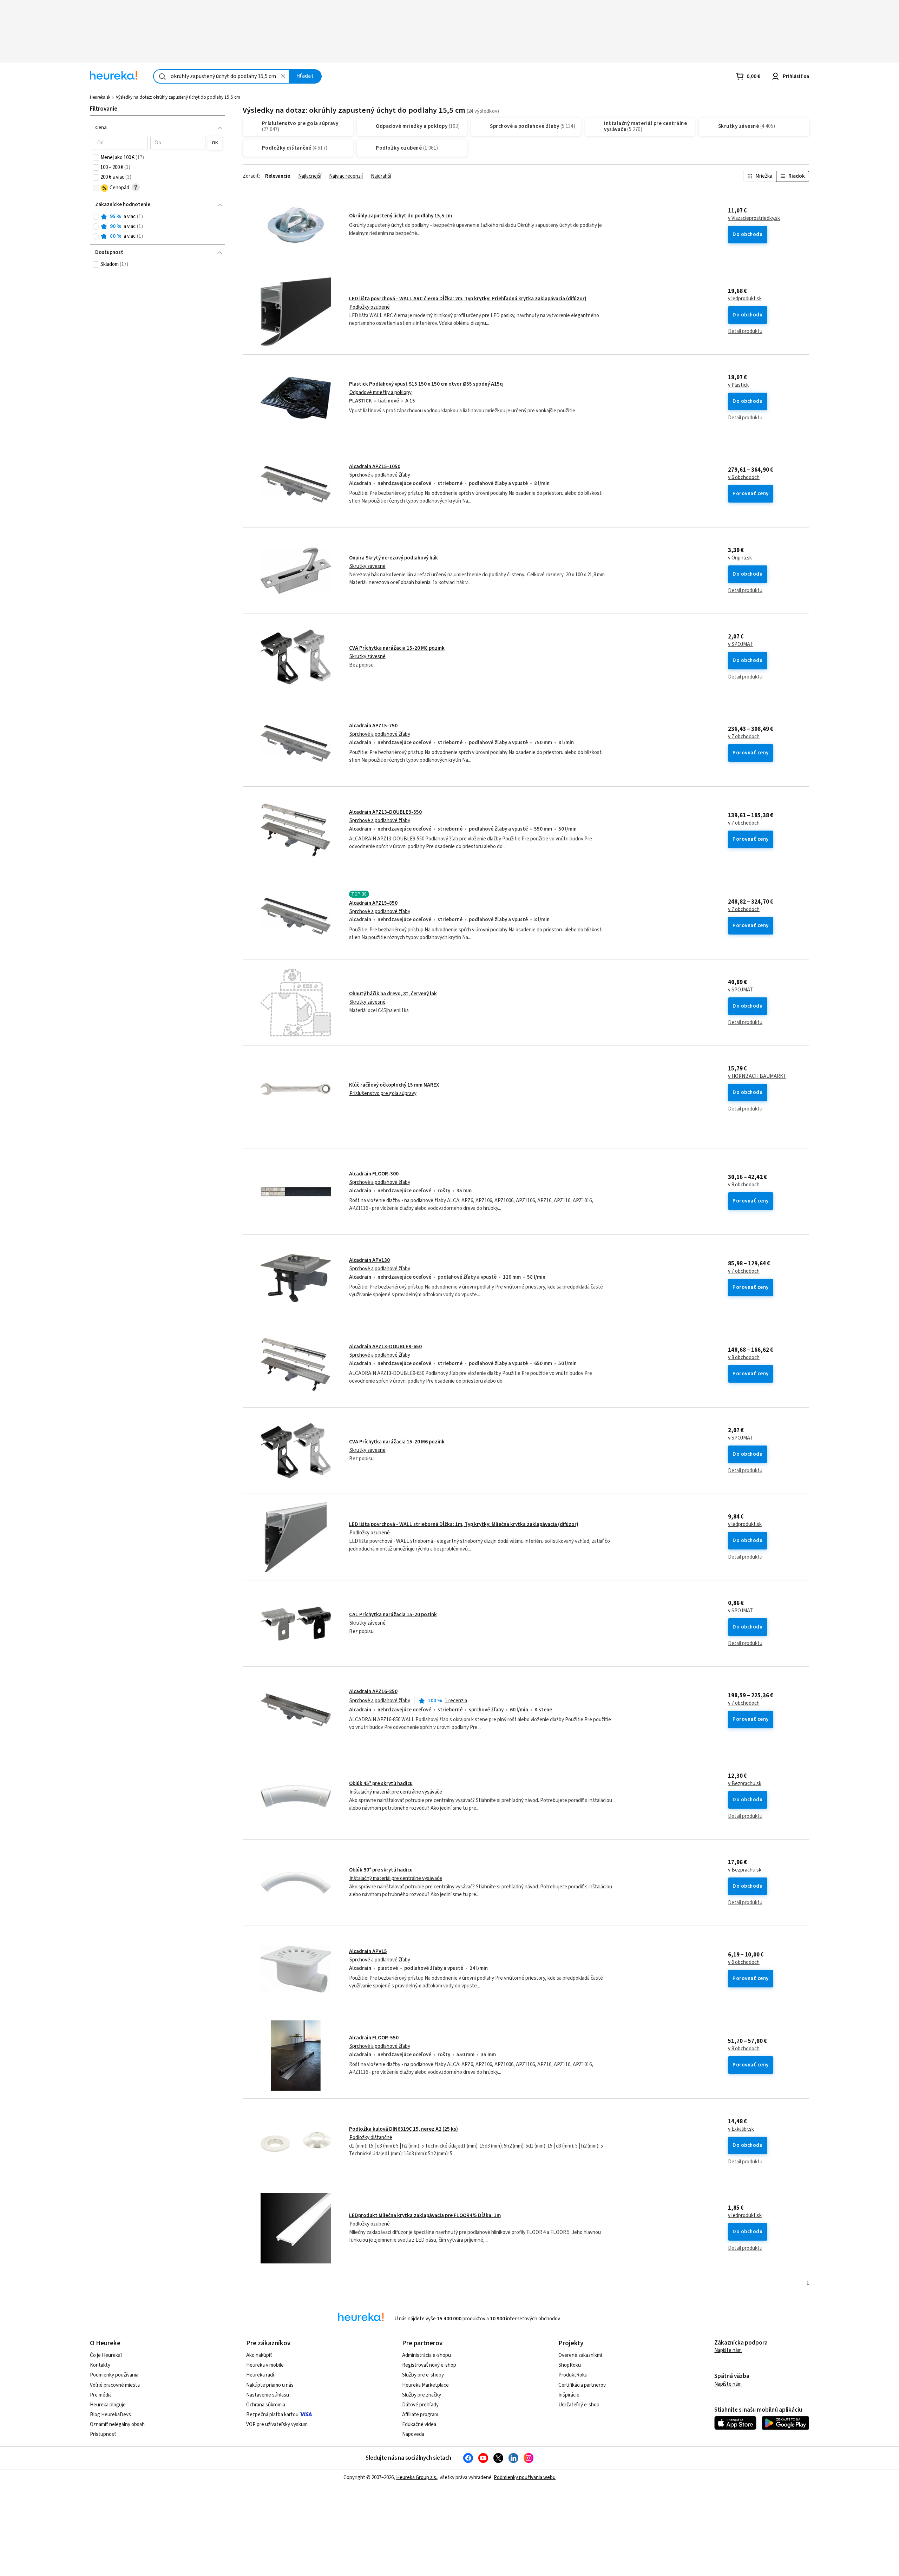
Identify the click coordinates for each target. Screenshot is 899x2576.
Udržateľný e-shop (579, 2405)
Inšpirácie (569, 2395)
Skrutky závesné (368, 566)
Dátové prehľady (420, 2405)
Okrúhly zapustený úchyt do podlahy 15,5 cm (401, 216)
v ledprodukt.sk (745, 299)
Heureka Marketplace (425, 2385)
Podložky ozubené (370, 307)
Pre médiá (101, 2395)
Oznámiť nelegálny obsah (117, 2424)
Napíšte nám (728, 2350)
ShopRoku (570, 2365)
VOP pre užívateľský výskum (277, 2424)
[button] (120, 143)
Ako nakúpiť (259, 2355)
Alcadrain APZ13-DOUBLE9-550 (385, 812)
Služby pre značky (422, 2395)
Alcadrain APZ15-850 (373, 903)
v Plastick (738, 385)
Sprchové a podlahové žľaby (380, 475)
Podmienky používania (114, 2375)
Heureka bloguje (108, 2405)
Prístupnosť (103, 2434)
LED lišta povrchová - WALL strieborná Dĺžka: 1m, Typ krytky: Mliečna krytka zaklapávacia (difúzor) (464, 1524)
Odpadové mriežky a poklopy (380, 392)
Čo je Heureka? (106, 2355)
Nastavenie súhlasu (268, 2395)
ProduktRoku (573, 2375)
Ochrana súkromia (266, 2405)
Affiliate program (420, 2415)
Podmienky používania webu (525, 2477)
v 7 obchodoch (744, 737)
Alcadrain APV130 (369, 1260)
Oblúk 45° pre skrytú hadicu (381, 1784)
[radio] (96, 217)
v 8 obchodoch (744, 1185)
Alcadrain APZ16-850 (373, 1692)
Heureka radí (260, 2375)
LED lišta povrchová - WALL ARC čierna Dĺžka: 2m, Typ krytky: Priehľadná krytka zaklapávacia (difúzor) (468, 299)
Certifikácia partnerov (582, 2385)
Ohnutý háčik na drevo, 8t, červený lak (393, 994)
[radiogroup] (158, 227)
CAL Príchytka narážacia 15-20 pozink (393, 1615)
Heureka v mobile (265, 2365)
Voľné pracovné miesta (115, 2385)
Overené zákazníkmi (580, 2355)
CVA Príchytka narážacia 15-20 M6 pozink (397, 1442)
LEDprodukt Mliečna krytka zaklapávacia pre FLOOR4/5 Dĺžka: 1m (425, 2216)
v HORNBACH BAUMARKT (757, 1076)
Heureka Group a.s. (417, 2477)
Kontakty (100, 2365)
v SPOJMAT (740, 644)
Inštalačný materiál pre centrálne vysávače (396, 1792)
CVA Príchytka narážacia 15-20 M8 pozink (397, 648)
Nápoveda (413, 2434)
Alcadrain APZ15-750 (373, 726)
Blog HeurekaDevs (110, 2415)
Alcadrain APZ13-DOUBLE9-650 (385, 1347)
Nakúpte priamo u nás (270, 2385)
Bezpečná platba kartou (272, 2415)
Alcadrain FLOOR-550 (374, 2038)
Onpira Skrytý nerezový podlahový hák (393, 558)
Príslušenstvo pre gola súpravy (383, 1093)
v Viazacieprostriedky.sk (754, 218)
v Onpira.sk (740, 558)
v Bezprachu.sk (745, 1784)
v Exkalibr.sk (741, 2129)
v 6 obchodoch (744, 478)
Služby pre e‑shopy (423, 2375)
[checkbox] (96, 158)
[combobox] (221, 76)
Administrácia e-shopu (426, 2355)
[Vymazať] (283, 76)
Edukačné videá (419, 2424)
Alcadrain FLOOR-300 (374, 1174)
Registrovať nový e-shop (429, 2365)
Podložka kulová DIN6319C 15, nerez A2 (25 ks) (403, 2129)
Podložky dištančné (371, 2138)
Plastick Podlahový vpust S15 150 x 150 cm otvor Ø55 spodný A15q (426, 384)
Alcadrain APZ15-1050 (375, 467)
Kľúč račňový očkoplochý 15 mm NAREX (394, 1085)
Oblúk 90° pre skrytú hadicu (381, 1870)
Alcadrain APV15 (368, 1951)
